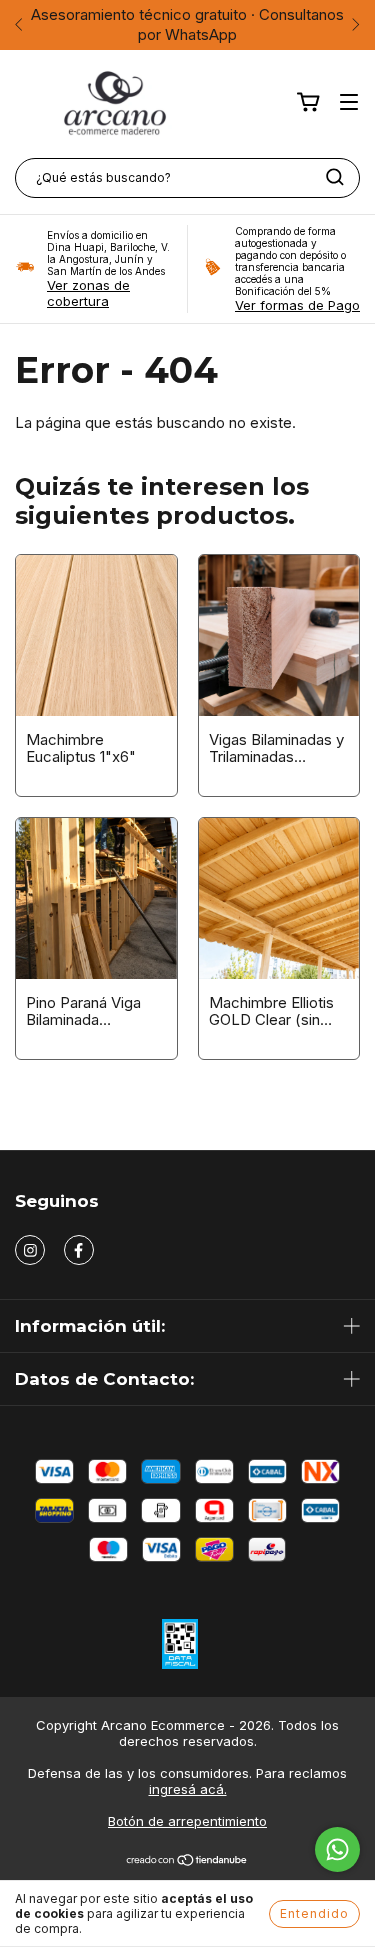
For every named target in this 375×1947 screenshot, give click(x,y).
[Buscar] (335, 177)
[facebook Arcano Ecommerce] (79, 1250)
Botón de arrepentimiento (187, 1821)
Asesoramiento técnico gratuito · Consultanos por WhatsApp (187, 24)
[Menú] (349, 102)
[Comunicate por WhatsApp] (337, 1849)
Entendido (314, 1913)
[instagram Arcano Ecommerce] (30, 1250)
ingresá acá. (188, 1789)
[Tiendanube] (187, 1862)
